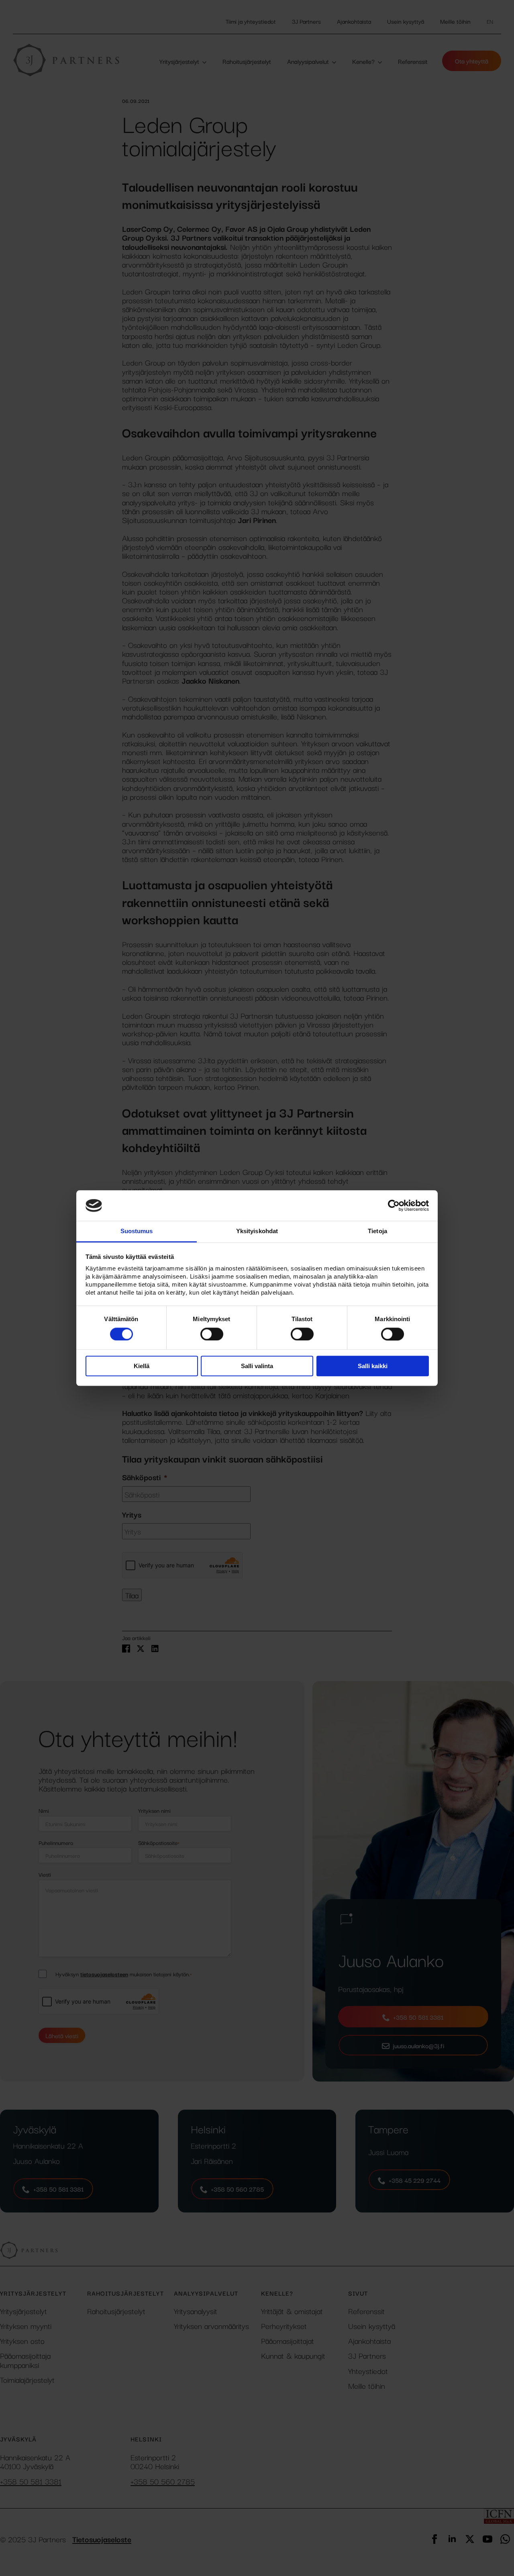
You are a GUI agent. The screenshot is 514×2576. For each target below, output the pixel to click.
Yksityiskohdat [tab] (257, 1231)
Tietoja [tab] (377, 1231)
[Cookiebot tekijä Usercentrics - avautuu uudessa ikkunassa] (394, 1205)
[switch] (212, 1334)
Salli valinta (257, 1366)
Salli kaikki (373, 1366)
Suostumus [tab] (137, 1231)
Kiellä (142, 1366)
